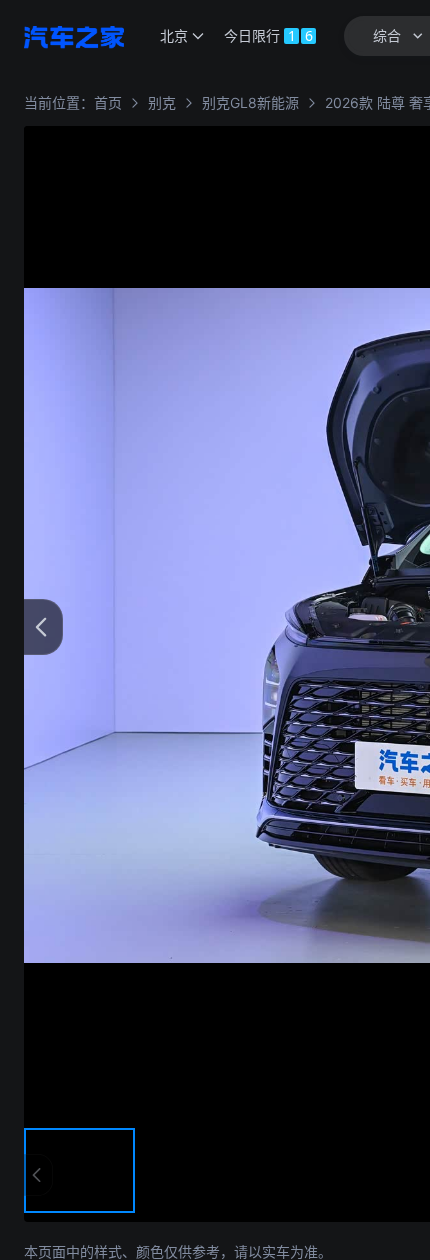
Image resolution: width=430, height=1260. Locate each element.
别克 (162, 102)
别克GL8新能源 (250, 102)
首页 (108, 102)
